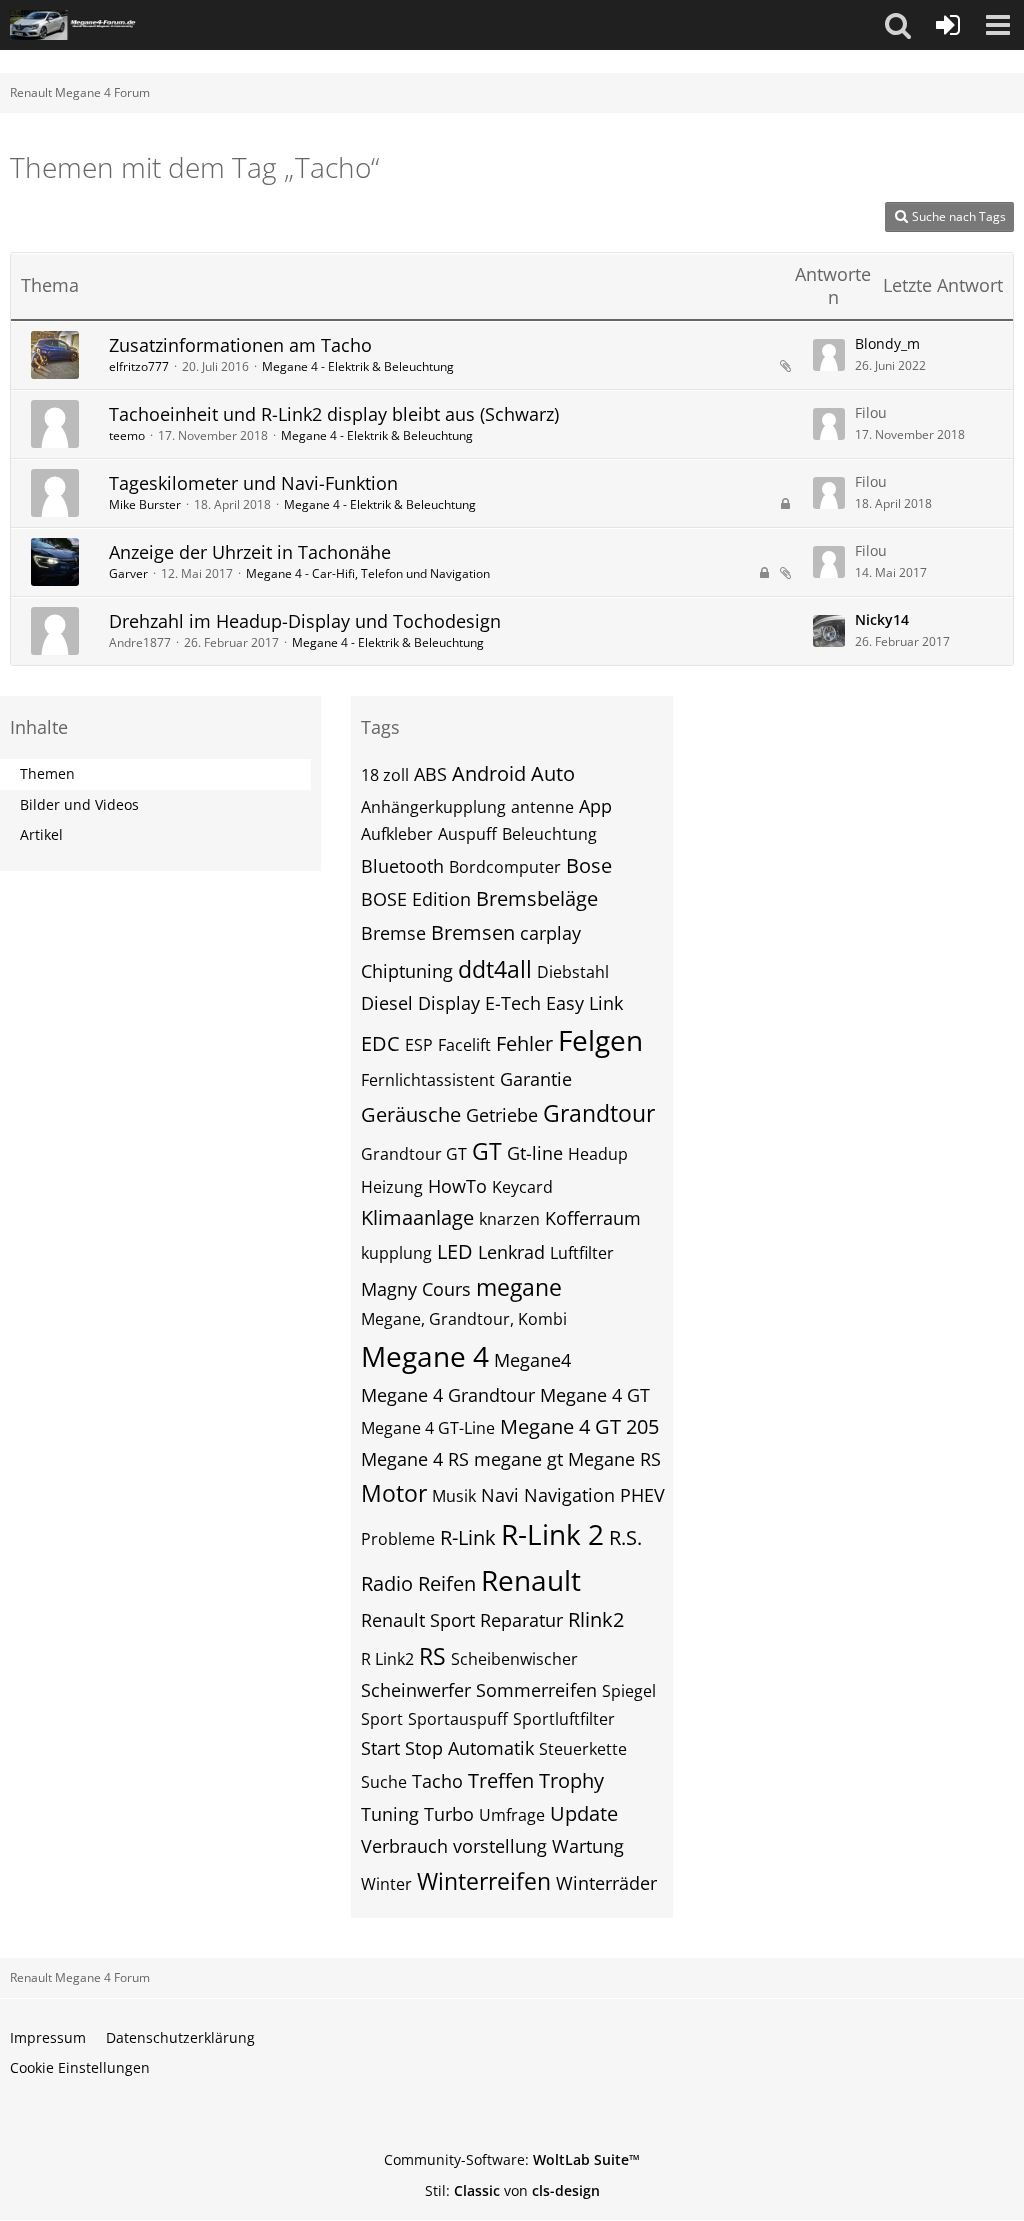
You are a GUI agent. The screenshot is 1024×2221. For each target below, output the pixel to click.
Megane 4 (425, 1356)
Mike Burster (145, 504)
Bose (589, 865)
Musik (454, 1496)
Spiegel (629, 1691)
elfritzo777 (139, 366)
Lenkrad (511, 1252)
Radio (387, 1583)
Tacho (437, 1781)
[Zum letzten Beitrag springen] (829, 355)
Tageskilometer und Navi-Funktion (253, 483)
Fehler (524, 1043)
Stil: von (512, 2190)
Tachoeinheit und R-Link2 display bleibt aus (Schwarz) (334, 414)
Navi (500, 1495)
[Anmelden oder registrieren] (948, 25)
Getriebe (502, 1115)
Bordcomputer (505, 867)
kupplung (396, 1253)
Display (449, 1003)
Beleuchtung (549, 834)
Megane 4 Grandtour (448, 1395)
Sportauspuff (458, 1719)
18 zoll (385, 775)
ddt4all (495, 969)
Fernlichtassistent (428, 1080)
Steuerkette (583, 1749)
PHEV (642, 1495)
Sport (382, 1719)
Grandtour (599, 1113)
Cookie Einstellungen (80, 2067)
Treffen (501, 1780)
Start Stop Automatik (447, 1748)
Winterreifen (484, 1881)
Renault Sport (418, 1620)
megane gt (518, 1459)
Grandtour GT (414, 1154)
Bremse (393, 933)
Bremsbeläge (537, 898)
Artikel (41, 834)
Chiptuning (407, 971)
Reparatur (521, 1620)
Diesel (387, 1003)
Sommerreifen (536, 1690)
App (595, 806)
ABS (430, 774)
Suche (384, 1782)
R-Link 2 (552, 1534)
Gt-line (535, 1153)
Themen (47, 773)
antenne (542, 807)
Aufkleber (397, 834)
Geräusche (411, 1114)
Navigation (569, 1495)
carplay (550, 933)
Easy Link (584, 1003)
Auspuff (467, 834)
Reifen (447, 1583)
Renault (531, 1580)
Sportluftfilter (564, 1719)
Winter (386, 1884)
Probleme (398, 1539)
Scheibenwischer (514, 1659)
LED (455, 1251)
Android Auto (513, 773)
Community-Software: (512, 2159)
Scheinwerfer (416, 1690)
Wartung (588, 1846)
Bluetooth (402, 866)
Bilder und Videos (79, 804)
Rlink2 (596, 1619)
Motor (394, 1493)
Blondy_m (887, 343)
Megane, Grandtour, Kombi (464, 1319)
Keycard (522, 1187)
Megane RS (614, 1459)
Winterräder (606, 1883)
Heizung (392, 1187)
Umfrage (512, 1815)
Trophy (571, 1780)
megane (519, 1287)
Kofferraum (593, 1218)
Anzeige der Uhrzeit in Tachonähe (250, 552)
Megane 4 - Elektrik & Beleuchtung (358, 366)
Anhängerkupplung (433, 807)
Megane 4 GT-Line (428, 1428)
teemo (127, 435)
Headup (598, 1154)
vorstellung (500, 1846)
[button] (898, 25)
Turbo (449, 1814)
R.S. (625, 1537)
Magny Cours (416, 1289)
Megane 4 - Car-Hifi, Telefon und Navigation (368, 573)
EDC (380, 1043)
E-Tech (513, 1003)
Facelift (464, 1045)
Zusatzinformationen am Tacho (240, 345)
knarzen (509, 1219)
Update (584, 1813)
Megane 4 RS (415, 1459)
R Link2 (387, 1659)
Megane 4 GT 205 (579, 1426)
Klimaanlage (417, 1217)
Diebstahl (573, 972)
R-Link (468, 1537)
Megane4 (532, 1360)
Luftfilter (582, 1253)
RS (432, 1656)
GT (487, 1151)
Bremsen (473, 932)
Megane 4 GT (595, 1395)
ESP (419, 1045)
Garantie (536, 1079)
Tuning (390, 1814)
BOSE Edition (416, 899)
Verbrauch (404, 1846)
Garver (128, 573)
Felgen (600, 1040)
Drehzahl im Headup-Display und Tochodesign (305, 621)
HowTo (457, 1186)
